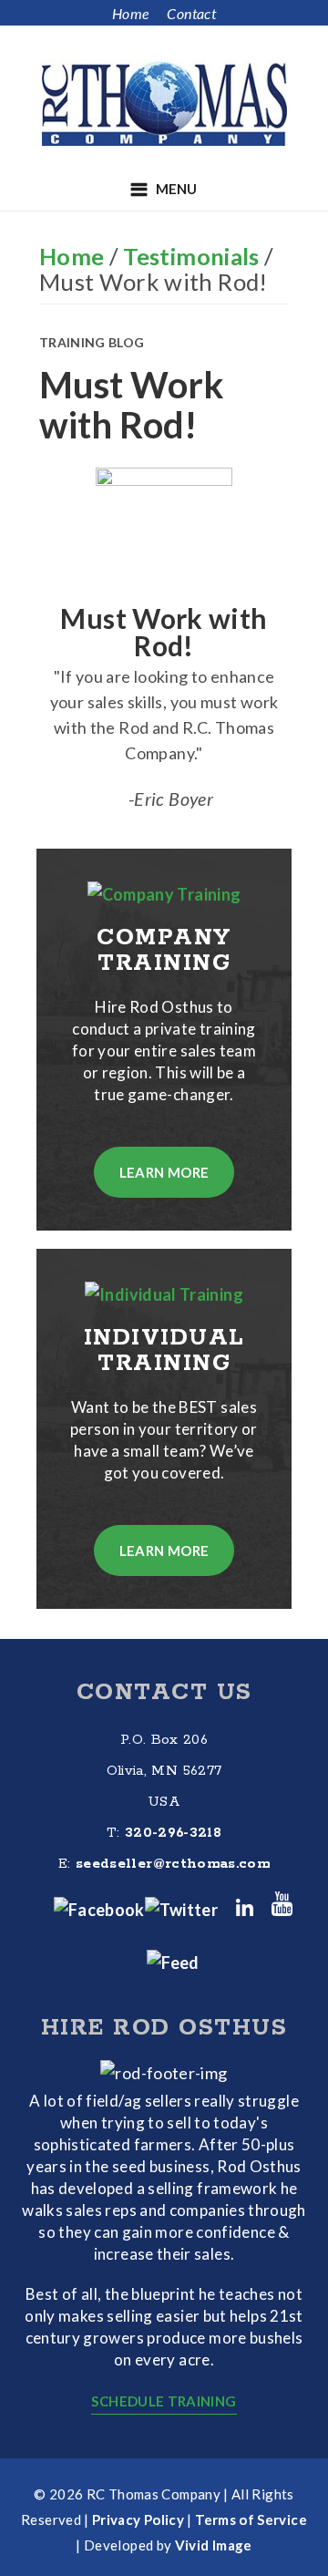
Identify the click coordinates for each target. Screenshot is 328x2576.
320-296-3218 (173, 1833)
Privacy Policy (138, 2519)
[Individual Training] (164, 1294)
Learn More (164, 1172)
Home (130, 13)
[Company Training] (164, 894)
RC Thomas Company (164, 103)
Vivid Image (214, 2545)
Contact (191, 13)
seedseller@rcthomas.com (173, 1864)
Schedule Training (164, 2401)
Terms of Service (251, 2519)
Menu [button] (176, 189)
